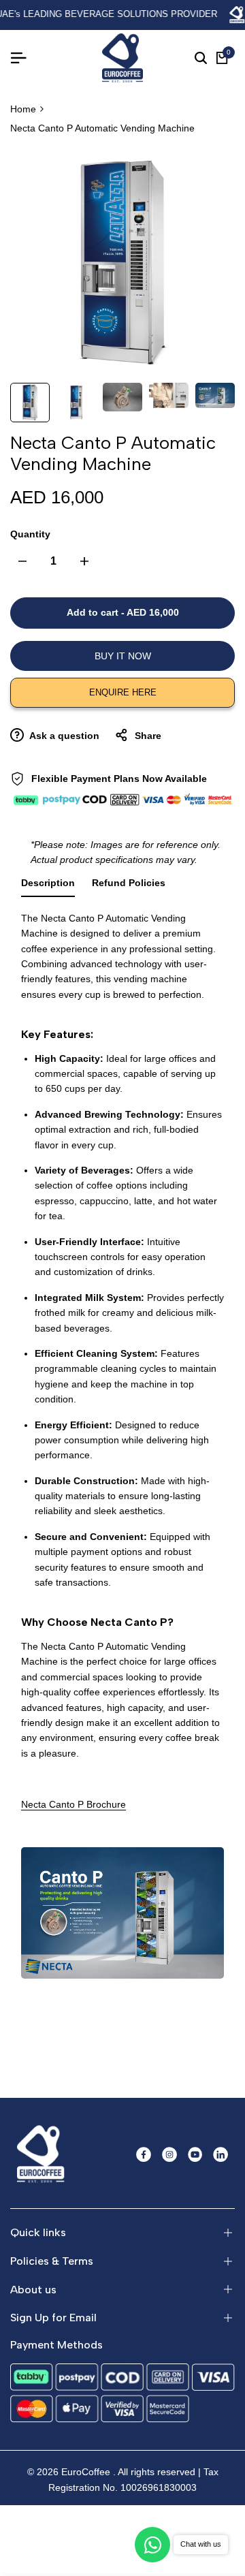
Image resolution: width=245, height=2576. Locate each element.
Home (23, 109)
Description (48, 883)
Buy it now (123, 656)
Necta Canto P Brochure (73, 1804)
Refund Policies (129, 883)
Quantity (30, 534)
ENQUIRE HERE (123, 692)
